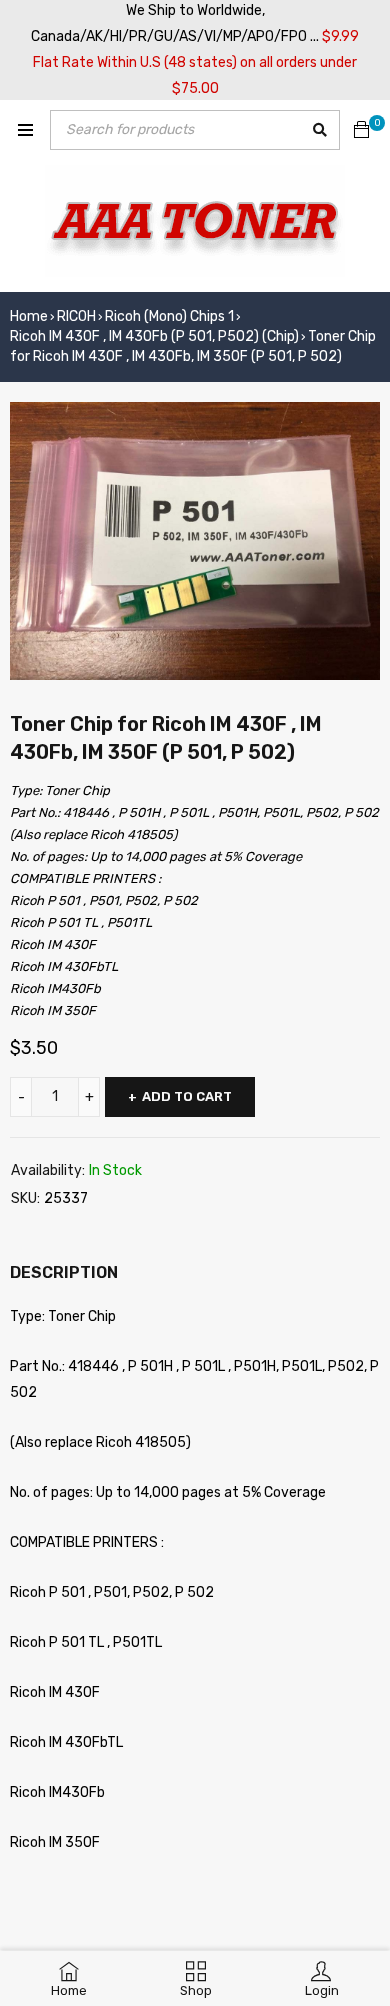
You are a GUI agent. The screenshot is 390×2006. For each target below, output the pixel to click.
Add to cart (187, 1096)
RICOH (76, 316)
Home (29, 316)
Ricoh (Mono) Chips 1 (169, 316)
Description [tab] (64, 1272)
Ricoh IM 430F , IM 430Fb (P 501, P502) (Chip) (154, 336)
